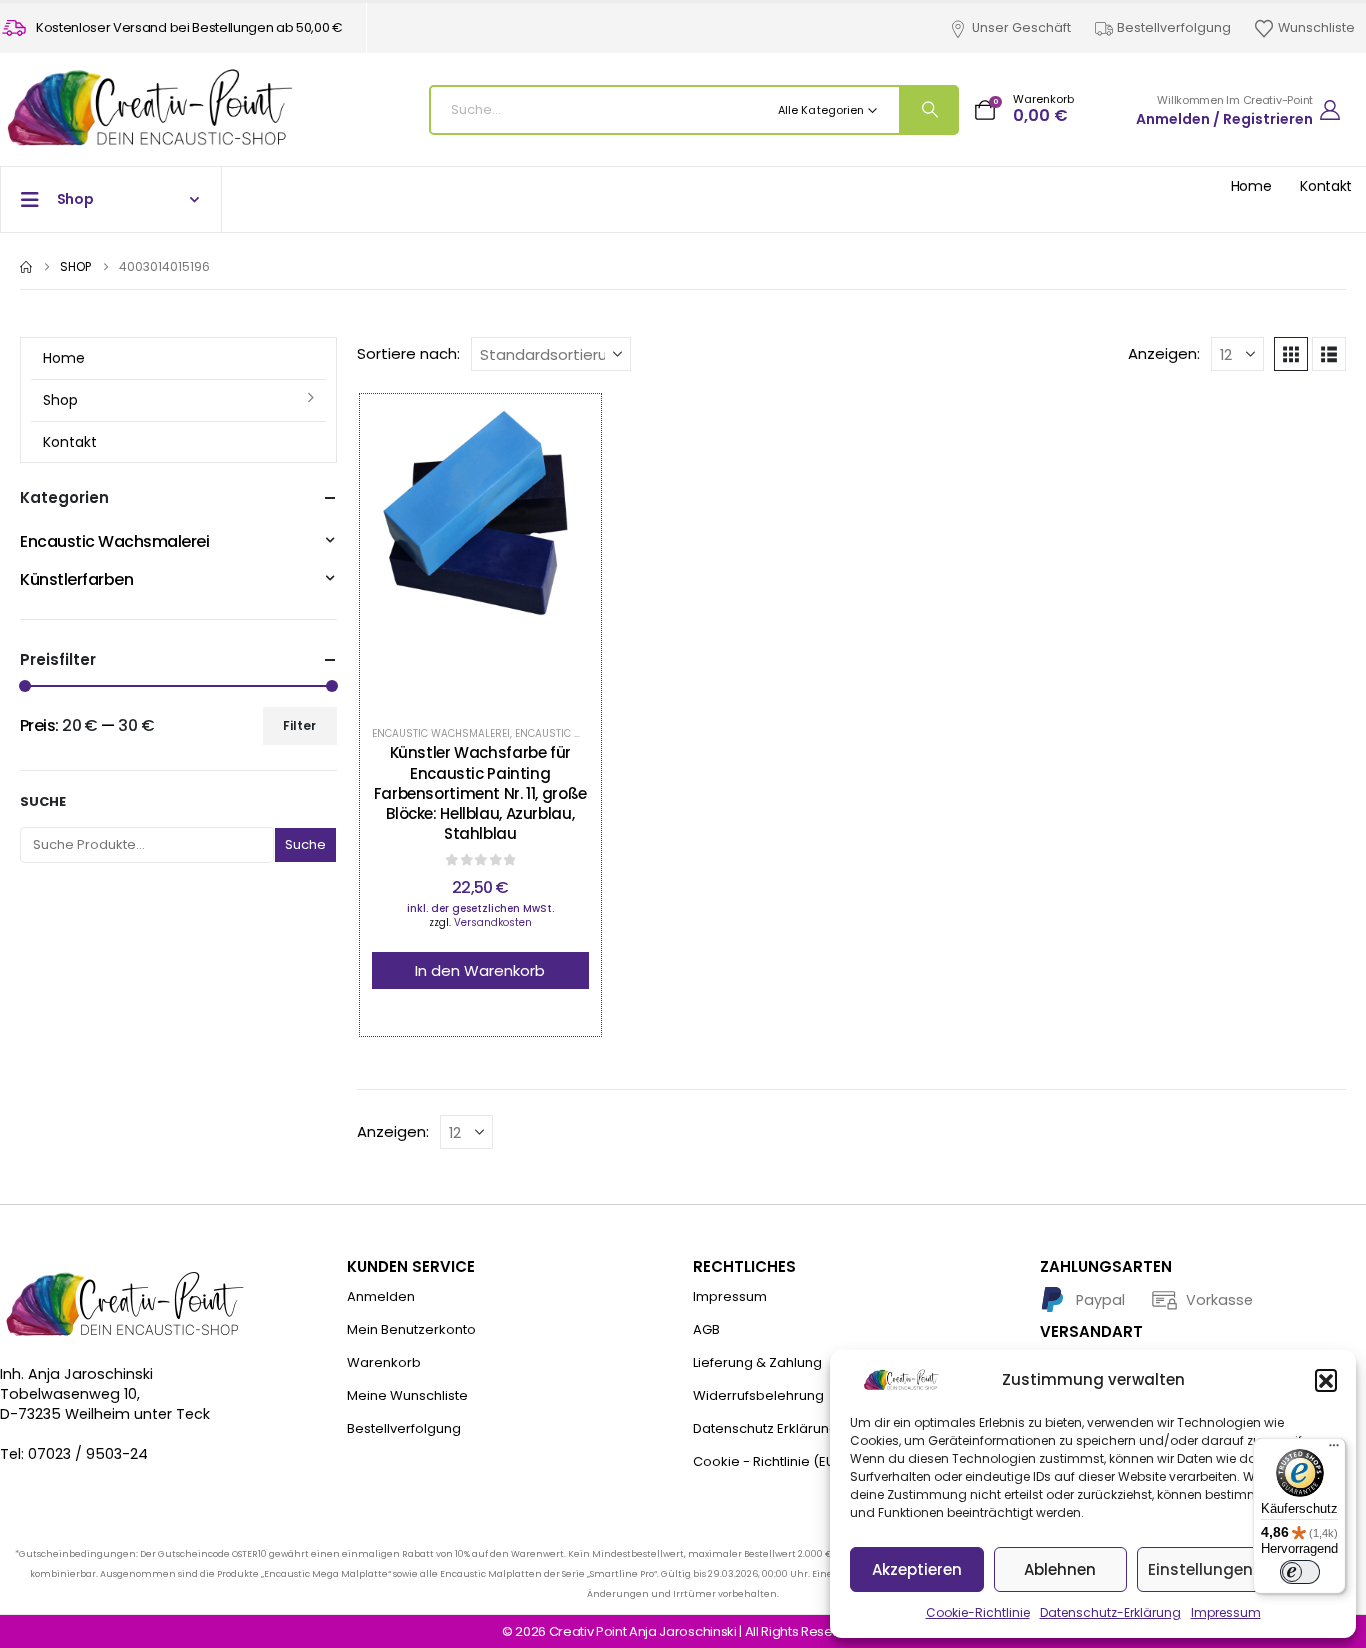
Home (1251, 186)
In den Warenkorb (480, 970)
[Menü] (1334, 1450)
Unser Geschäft (1021, 27)
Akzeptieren (917, 1569)
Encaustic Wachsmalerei (441, 733)
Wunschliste (1316, 27)
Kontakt (1326, 186)
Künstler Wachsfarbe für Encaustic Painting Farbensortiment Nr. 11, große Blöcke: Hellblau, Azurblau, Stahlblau (480, 793)
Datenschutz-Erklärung (1110, 1612)
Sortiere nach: (408, 354)
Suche (43, 802)
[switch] (1300, 1572)
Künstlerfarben (76, 579)
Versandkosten (493, 922)
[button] (1326, 1380)
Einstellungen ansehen (1236, 1569)
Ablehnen (1060, 1569)
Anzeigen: (1164, 354)
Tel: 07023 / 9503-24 (74, 1454)
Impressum (1226, 1612)
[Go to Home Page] (26, 267)
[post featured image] (480, 556)
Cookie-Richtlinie (978, 1612)
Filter (299, 725)
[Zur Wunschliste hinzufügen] (430, 556)
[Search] (928, 110)
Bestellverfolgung (1174, 27)
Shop (60, 400)
